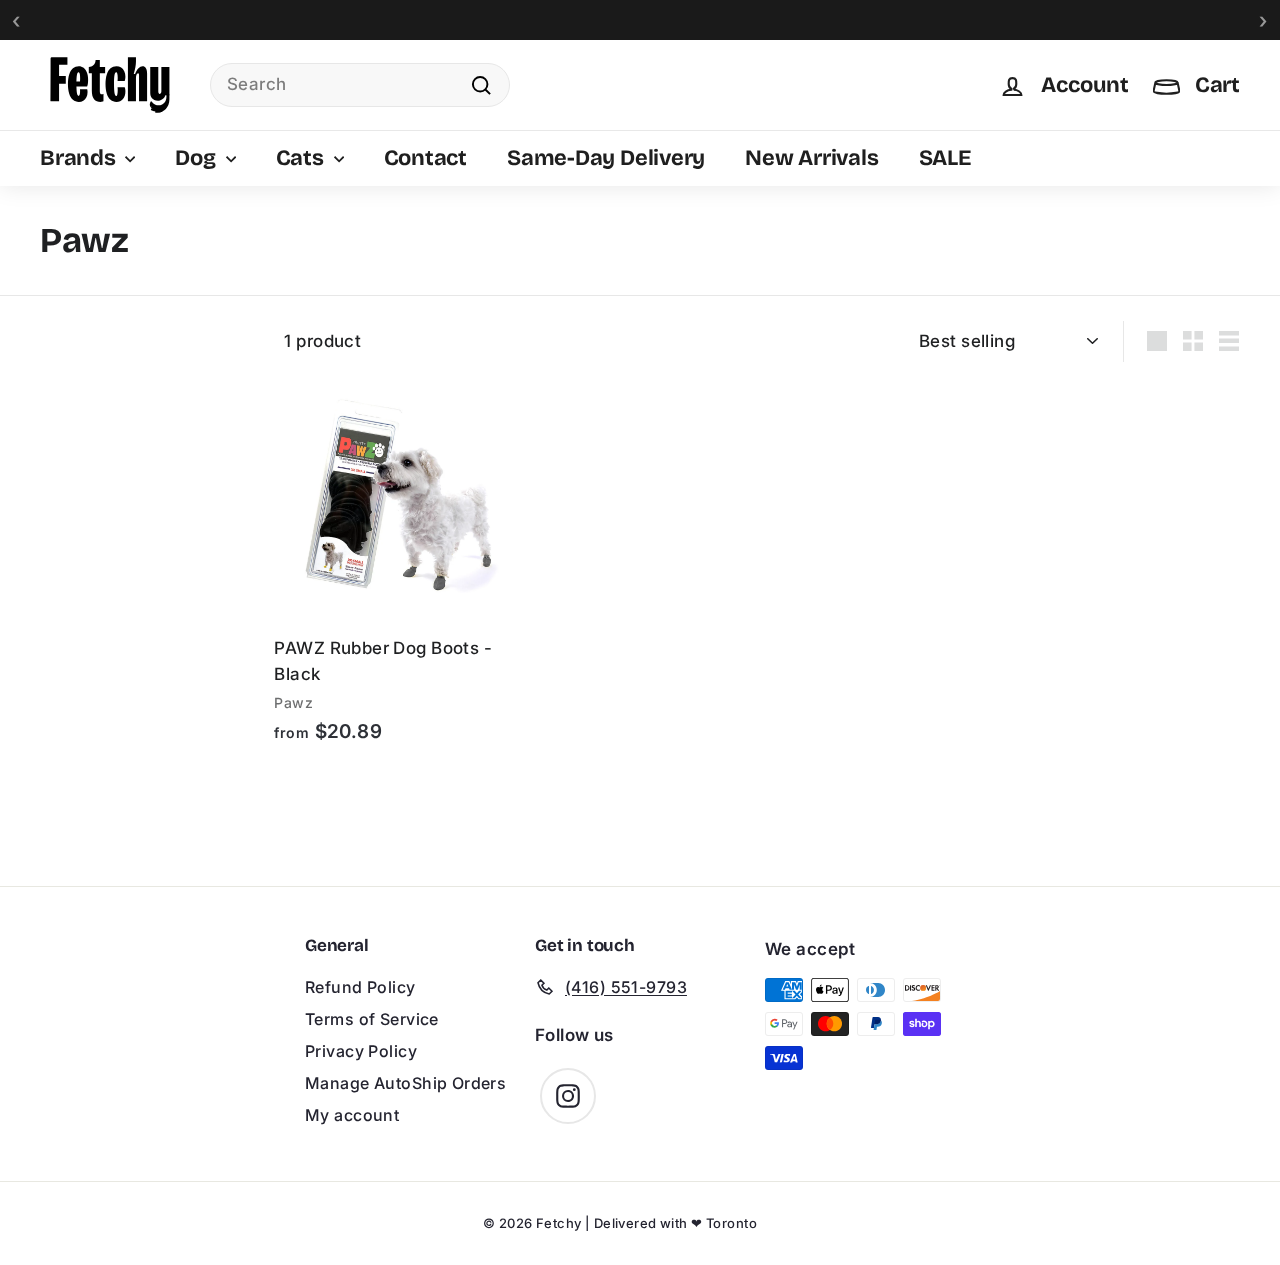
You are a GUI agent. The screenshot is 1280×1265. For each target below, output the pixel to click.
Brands (80, 158)
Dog (197, 158)
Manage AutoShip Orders (405, 1083)
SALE (945, 158)
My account (352, 1115)
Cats (302, 158)
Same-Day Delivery (606, 158)
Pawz (83, 365)
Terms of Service (372, 1019)
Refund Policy (360, 987)
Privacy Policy (361, 1051)
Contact (425, 158)
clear (220, 330)
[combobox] (360, 85)
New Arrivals (811, 158)
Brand (64, 331)
